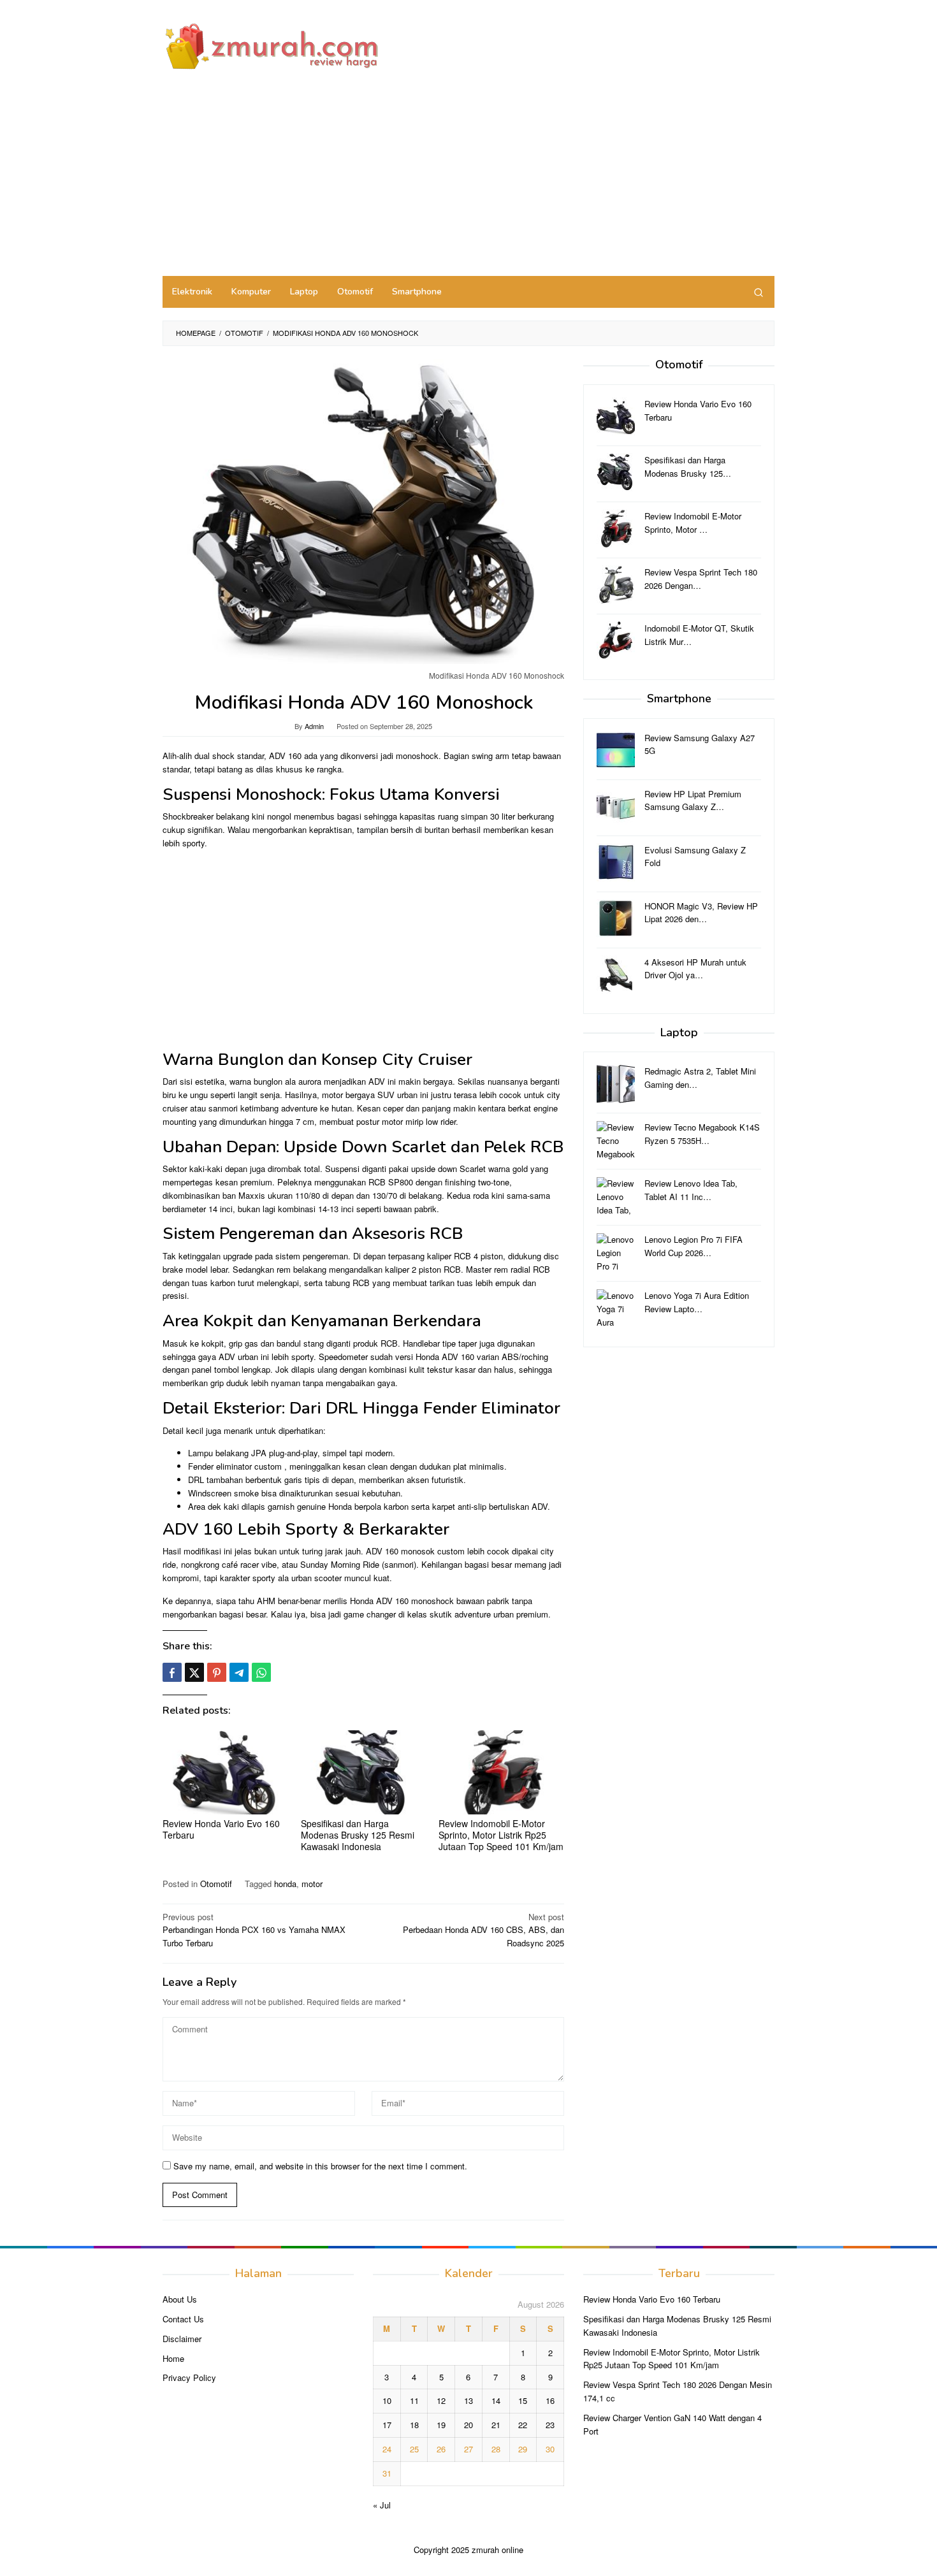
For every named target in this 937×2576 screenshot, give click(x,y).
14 (496, 2400)
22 (523, 2425)
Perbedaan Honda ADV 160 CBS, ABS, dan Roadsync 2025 (483, 1930)
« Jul (382, 2505)
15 (523, 2400)
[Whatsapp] (261, 1672)
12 (441, 2400)
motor (312, 1884)
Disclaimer (182, 2339)
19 (441, 2425)
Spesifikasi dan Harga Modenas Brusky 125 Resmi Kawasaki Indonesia (358, 1835)
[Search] (759, 292)
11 (414, 2400)
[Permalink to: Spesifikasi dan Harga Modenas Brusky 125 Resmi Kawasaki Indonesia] (364, 1773)
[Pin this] (217, 1672)
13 (468, 2400)
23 (550, 2425)
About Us (180, 2299)
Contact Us (183, 2319)
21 (496, 2425)
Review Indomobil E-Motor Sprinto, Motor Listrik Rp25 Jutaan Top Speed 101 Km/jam (501, 1835)
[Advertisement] (468, 180)
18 (414, 2425)
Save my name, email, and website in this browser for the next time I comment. (320, 2166)
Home (173, 2358)
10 (387, 2400)
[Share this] (172, 1672)
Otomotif (216, 1884)
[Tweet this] (194, 1672)
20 (468, 2425)
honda (285, 1884)
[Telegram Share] (239, 1672)
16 (550, 2400)
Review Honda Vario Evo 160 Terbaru (221, 1829)
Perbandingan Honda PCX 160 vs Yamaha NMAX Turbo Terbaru (254, 1930)
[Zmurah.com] (271, 46)
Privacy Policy (189, 2377)
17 (387, 2425)
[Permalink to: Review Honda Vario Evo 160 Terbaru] (225, 1773)
